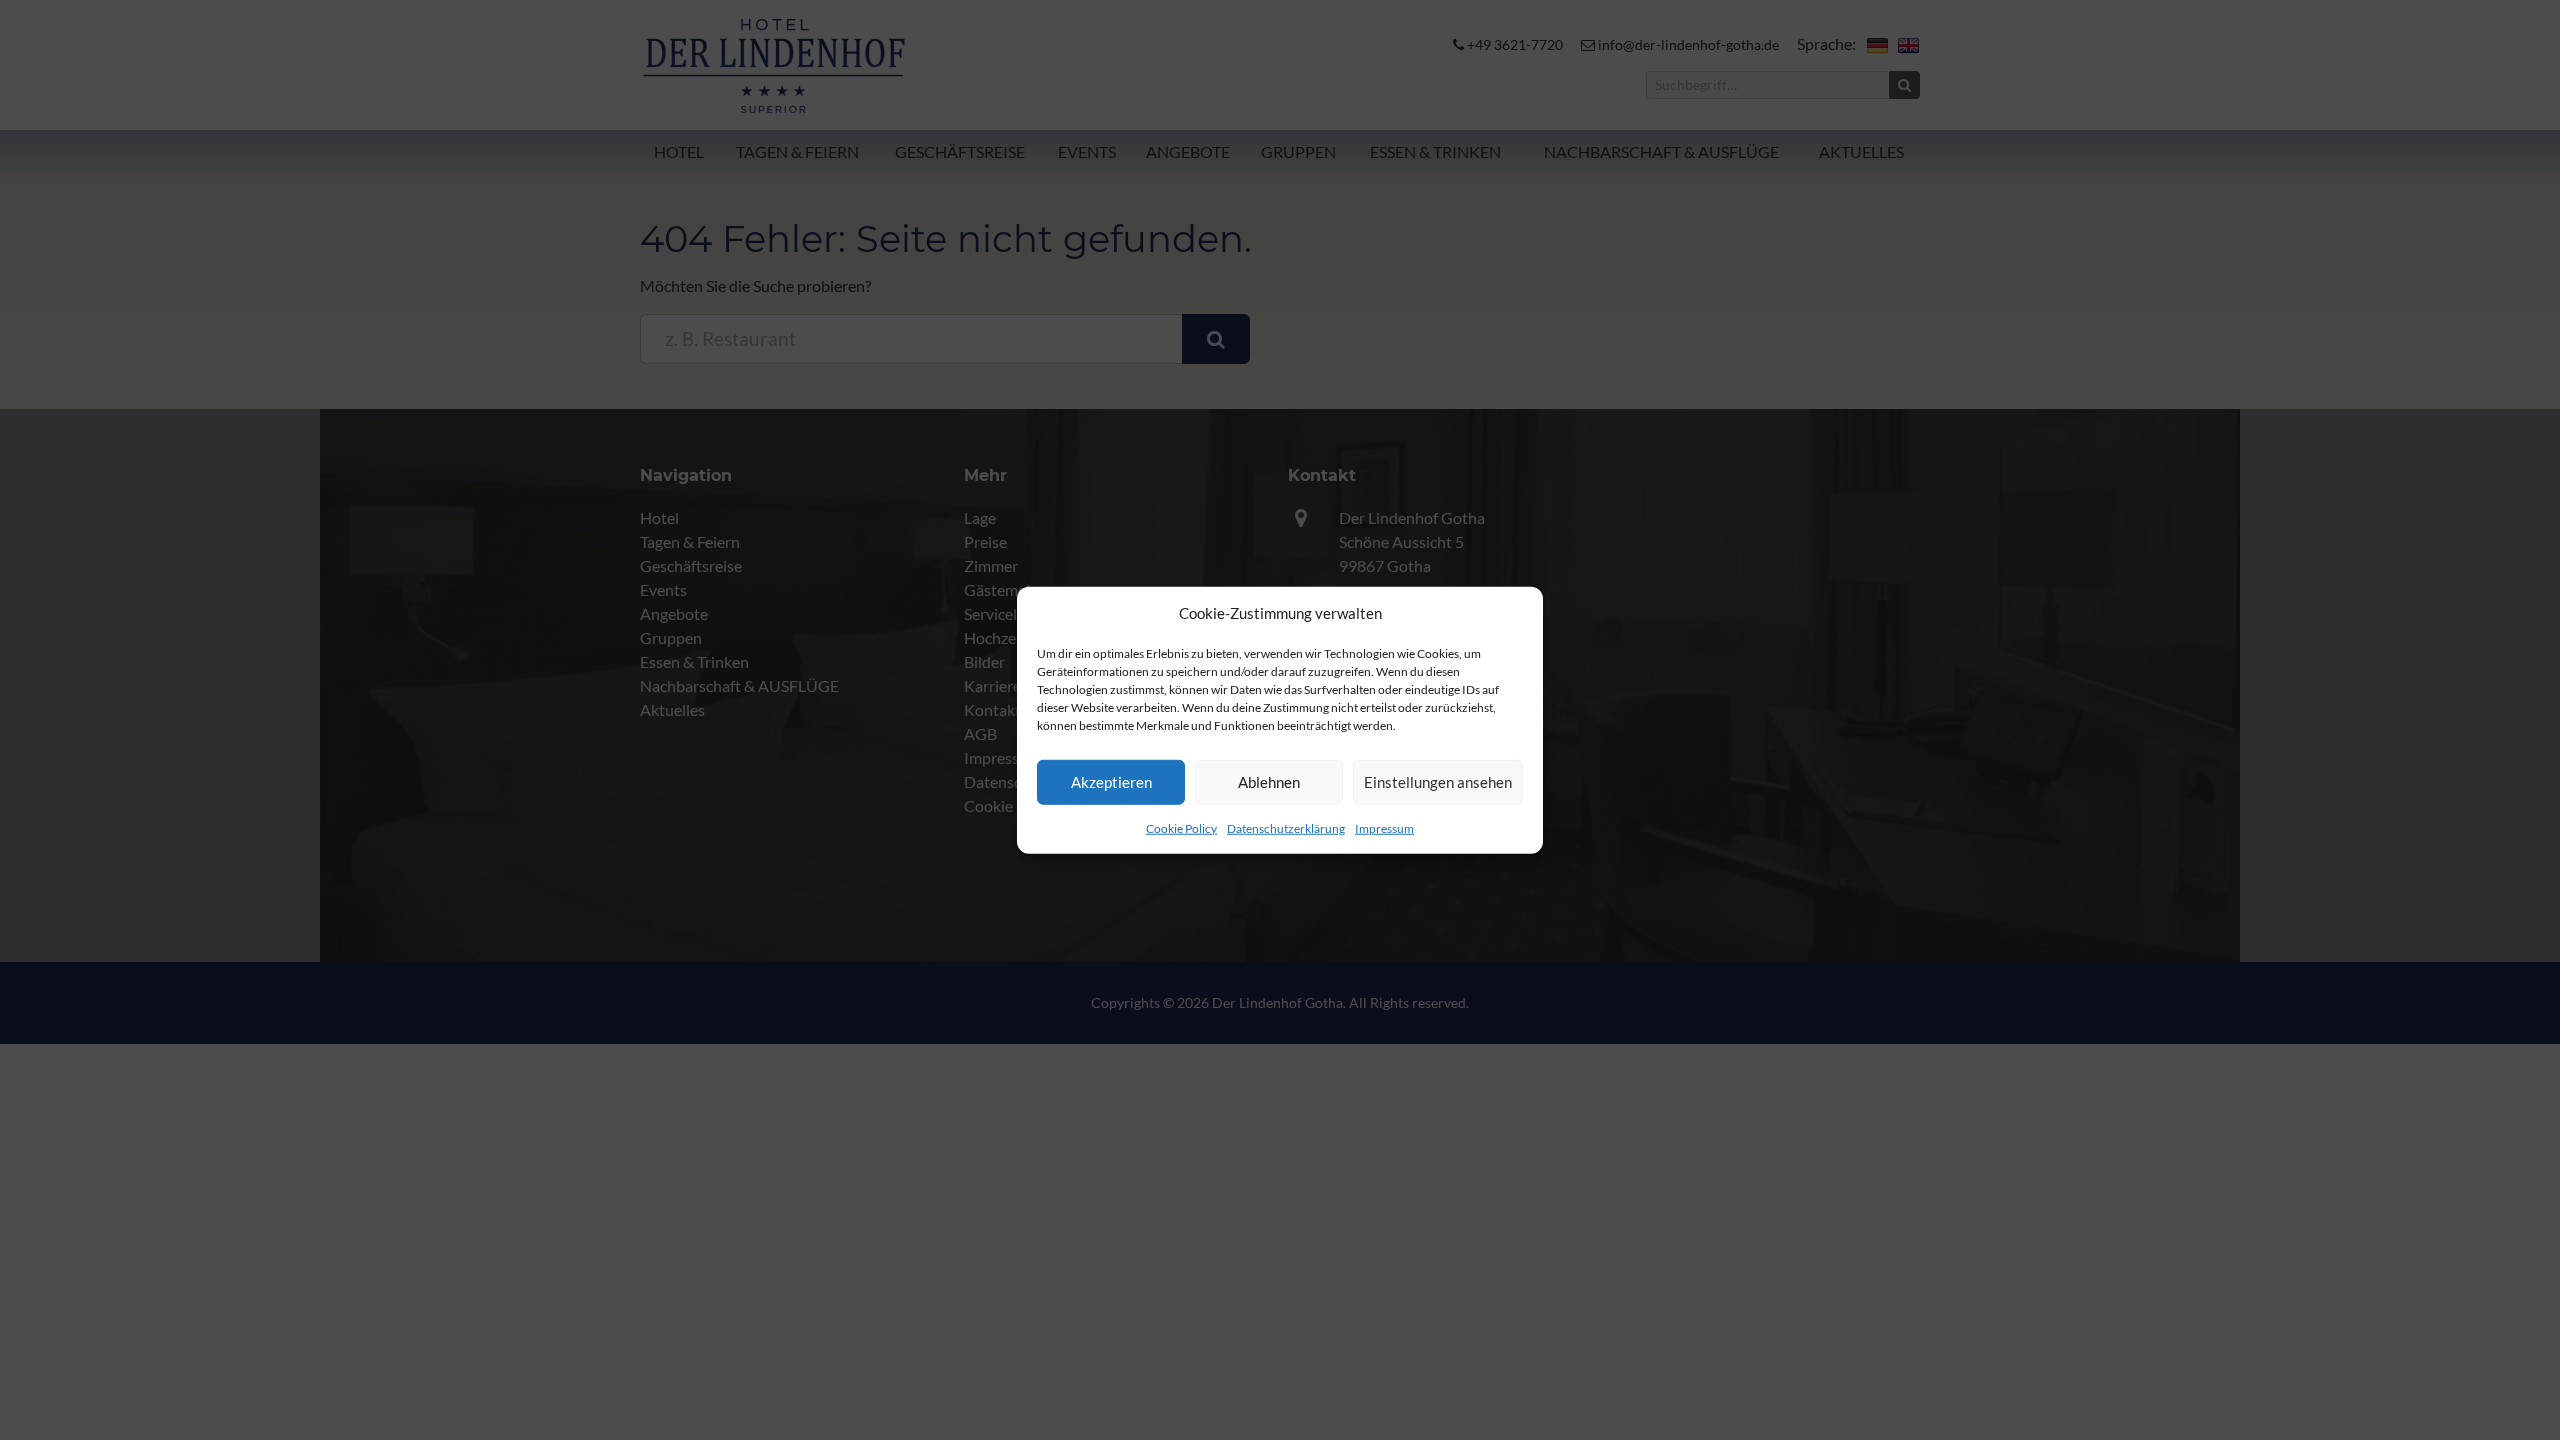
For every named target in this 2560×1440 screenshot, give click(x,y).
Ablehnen (1269, 782)
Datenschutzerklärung (1286, 827)
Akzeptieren (1111, 782)
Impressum (1384, 827)
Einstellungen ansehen (1438, 782)
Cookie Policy (1181, 827)
